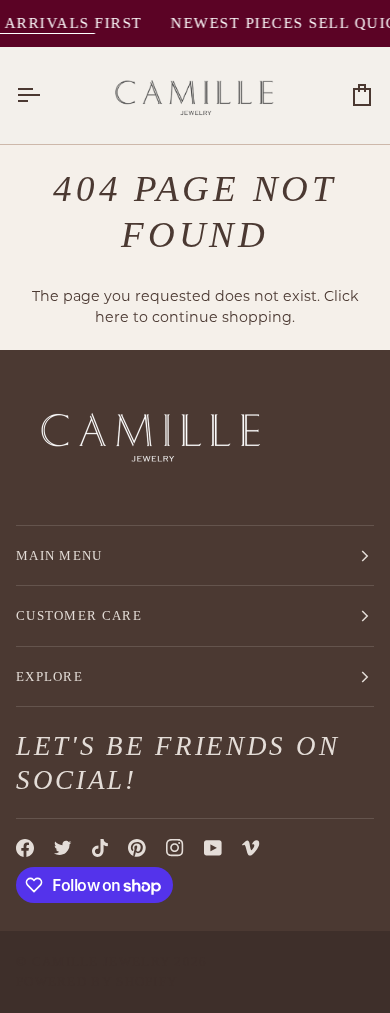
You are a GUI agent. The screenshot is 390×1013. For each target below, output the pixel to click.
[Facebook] (25, 848)
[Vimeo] (251, 848)
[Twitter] (63, 848)
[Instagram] (175, 848)
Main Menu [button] (59, 555)
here (112, 317)
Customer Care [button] (79, 615)
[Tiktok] (100, 848)
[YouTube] (213, 848)
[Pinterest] (137, 848)
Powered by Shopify (96, 981)
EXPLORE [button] (49, 676)
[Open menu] (46, 96)
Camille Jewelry (101, 961)
